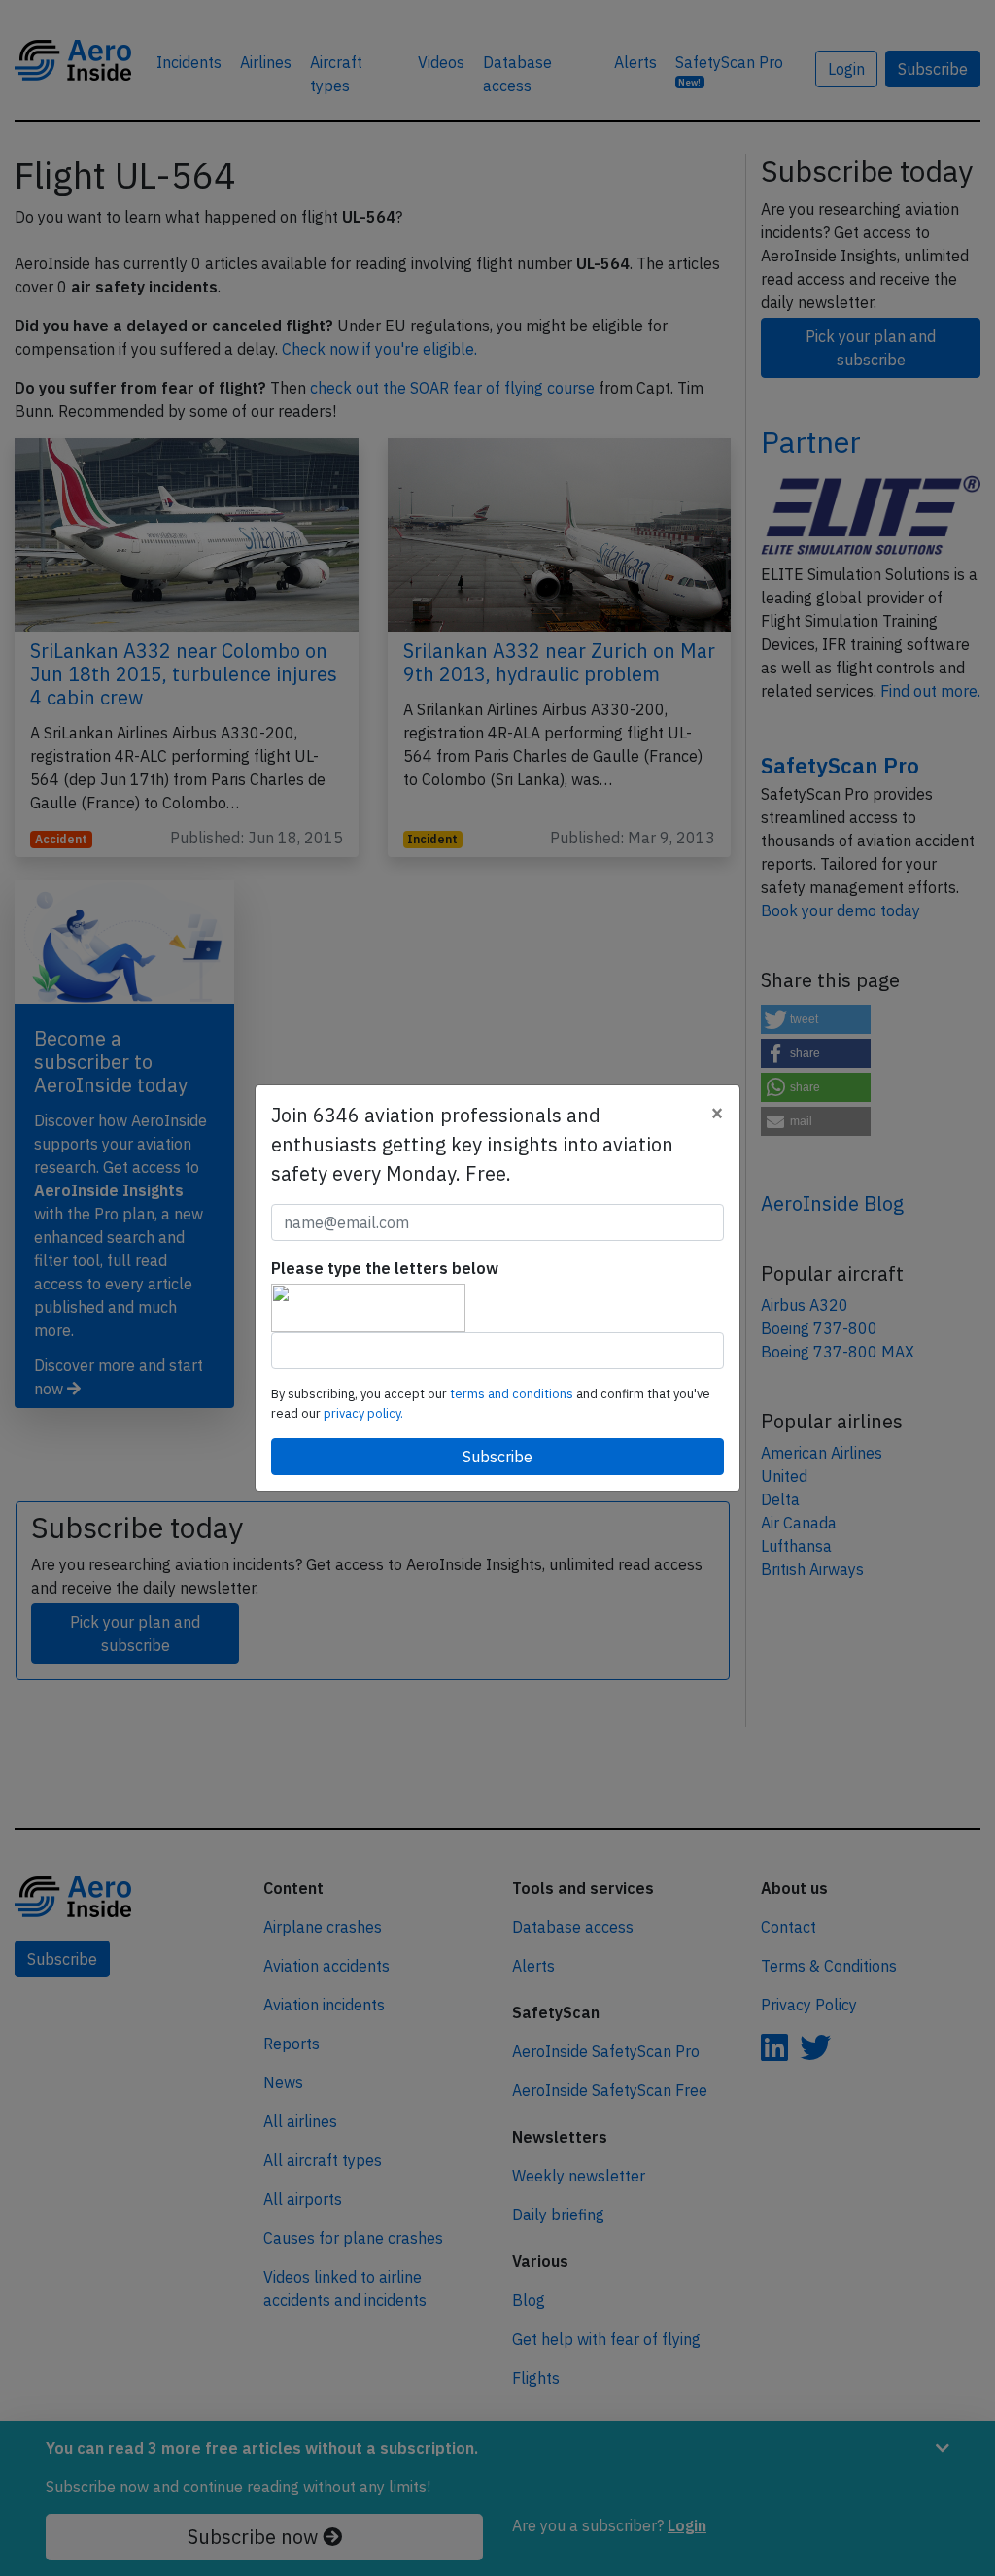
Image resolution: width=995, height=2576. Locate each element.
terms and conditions (513, 1394)
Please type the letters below (385, 1268)
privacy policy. (363, 1413)
